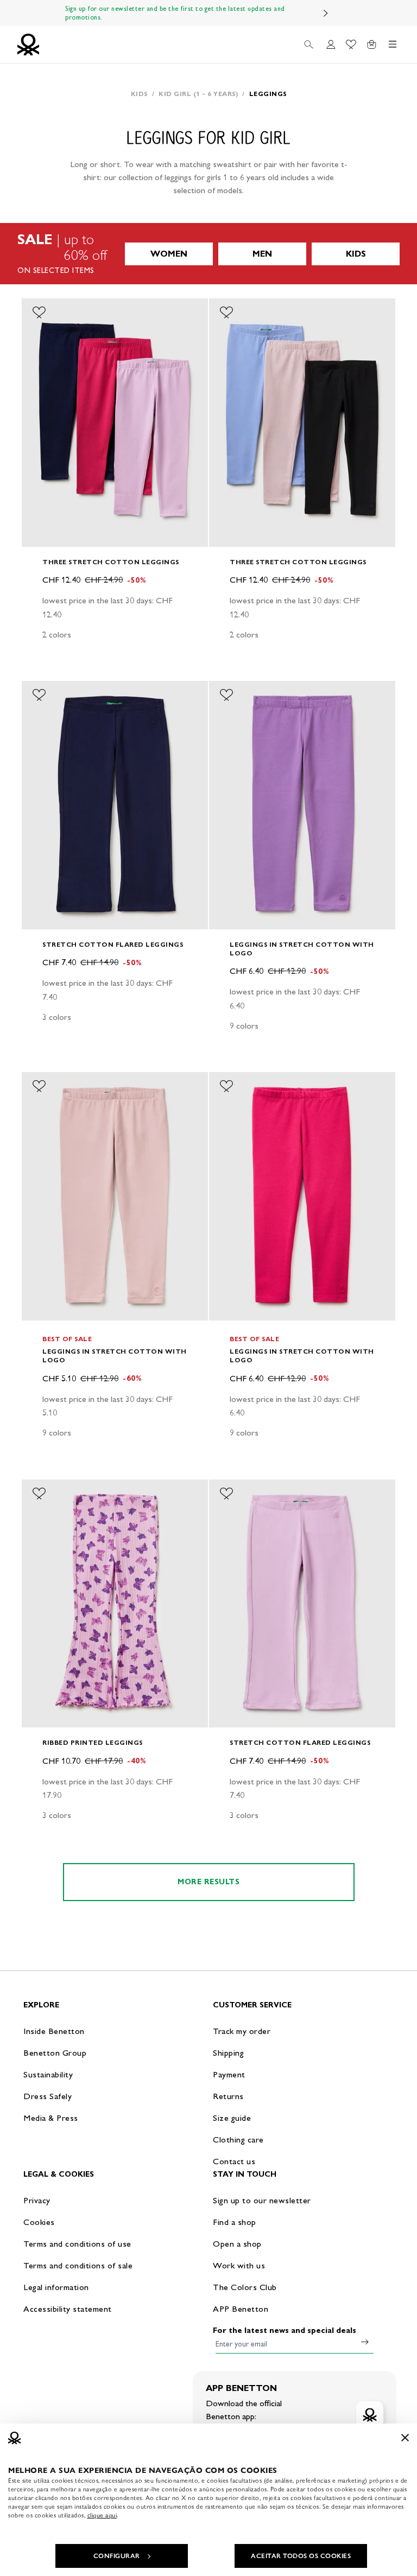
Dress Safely (48, 2096)
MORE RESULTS (208, 1882)
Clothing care (238, 2140)
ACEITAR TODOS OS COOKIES (301, 2556)
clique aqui (102, 2515)
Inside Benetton (54, 2031)
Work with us (239, 2265)
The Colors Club (245, 2287)
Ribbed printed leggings (93, 1742)
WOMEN (169, 254)
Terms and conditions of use (77, 2244)
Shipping (228, 2053)
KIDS (356, 254)
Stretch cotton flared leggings (113, 944)
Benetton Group (55, 2053)
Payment (229, 2074)
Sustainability (48, 2074)
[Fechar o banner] (405, 2438)
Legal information (56, 2287)
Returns (228, 2096)
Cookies (39, 2222)
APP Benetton (241, 2309)
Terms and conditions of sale (78, 2265)
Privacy (37, 2200)
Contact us (234, 2161)
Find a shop (235, 2222)
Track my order (242, 2031)
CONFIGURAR (117, 2556)
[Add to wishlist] (39, 313)
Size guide (232, 2118)
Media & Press (51, 2118)
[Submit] (365, 2342)
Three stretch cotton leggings (111, 562)
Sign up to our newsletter (262, 2200)
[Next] (326, 13)
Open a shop (237, 2244)
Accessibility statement (68, 2309)
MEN (262, 254)
